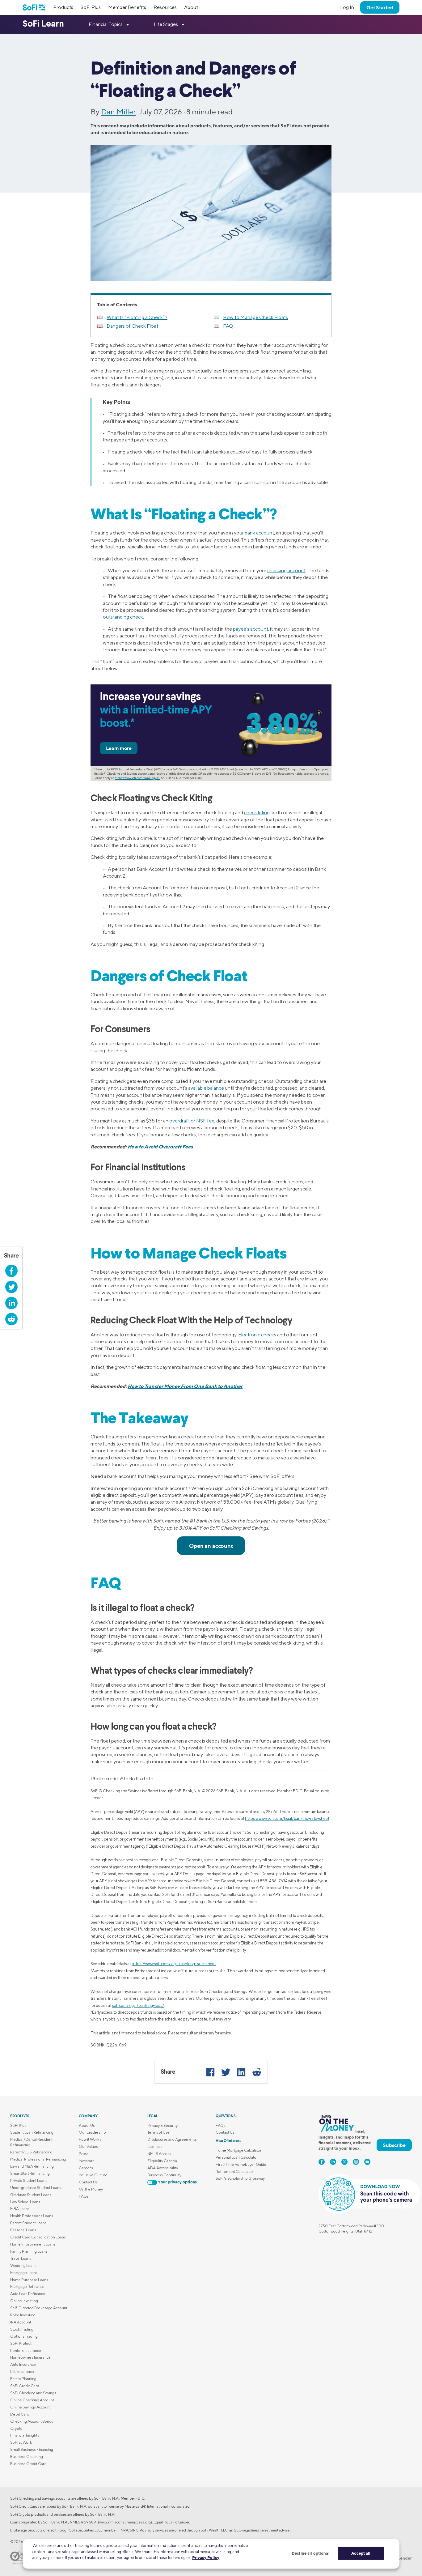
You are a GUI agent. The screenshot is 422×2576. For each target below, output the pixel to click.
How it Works (90, 2139)
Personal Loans (23, 2230)
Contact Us (88, 2182)
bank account (259, 533)
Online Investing (24, 2301)
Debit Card (20, 2414)
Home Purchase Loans (29, 2280)
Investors (87, 2161)
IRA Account (21, 2322)
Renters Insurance (26, 2350)
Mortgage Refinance (27, 2286)
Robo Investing (23, 2315)
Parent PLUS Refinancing (31, 2152)
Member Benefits (127, 7)
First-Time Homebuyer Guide (241, 2164)
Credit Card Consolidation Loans (38, 2237)
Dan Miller (118, 112)
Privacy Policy (206, 2557)
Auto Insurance (23, 2364)
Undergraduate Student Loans (36, 2188)
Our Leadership (92, 2132)
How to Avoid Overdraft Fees (160, 1147)
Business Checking (27, 2457)
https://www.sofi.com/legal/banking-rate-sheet (287, 1818)
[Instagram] (356, 2162)
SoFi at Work (21, 2442)
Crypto (16, 2428)
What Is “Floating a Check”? (137, 317)
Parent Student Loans (28, 2223)
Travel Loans (21, 2258)
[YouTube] (367, 2162)
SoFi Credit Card (25, 2386)
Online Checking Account (32, 2400)
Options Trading (24, 2336)
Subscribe (394, 2145)
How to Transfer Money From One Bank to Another (185, 1386)
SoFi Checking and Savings (33, 2393)
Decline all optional (311, 2553)
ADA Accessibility (163, 2168)
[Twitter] (226, 2072)
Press (84, 2154)
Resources (165, 7)
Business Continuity (164, 2175)
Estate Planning (23, 2379)
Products (63, 7)
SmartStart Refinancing (30, 2173)
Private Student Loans (29, 2180)
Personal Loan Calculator (237, 2157)
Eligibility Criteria (162, 2161)
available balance (206, 1088)
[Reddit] (257, 2072)
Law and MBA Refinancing (32, 2166)
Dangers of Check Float (132, 326)
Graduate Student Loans (31, 2195)
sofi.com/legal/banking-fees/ (138, 2005)
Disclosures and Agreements (172, 2139)
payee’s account (251, 629)
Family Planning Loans (29, 2251)
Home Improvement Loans (33, 2244)
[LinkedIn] (241, 2072)
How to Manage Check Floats (255, 317)
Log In (347, 7)
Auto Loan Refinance (28, 2294)
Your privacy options (177, 2182)
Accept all (361, 2553)
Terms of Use (158, 2132)
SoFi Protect (21, 2343)
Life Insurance (22, 2372)
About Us (87, 2125)
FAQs (84, 2196)
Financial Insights (25, 2435)
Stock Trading (22, 2329)
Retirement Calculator (234, 2172)
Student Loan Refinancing (32, 2132)
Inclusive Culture (93, 2175)
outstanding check (123, 617)
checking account (286, 571)
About (191, 7)
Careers (86, 2168)
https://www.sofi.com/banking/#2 (137, 778)
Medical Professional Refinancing (38, 2159)
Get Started (380, 7)
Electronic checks (257, 1335)
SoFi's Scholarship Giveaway (240, 2178)
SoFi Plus (91, 7)
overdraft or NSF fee (192, 1121)
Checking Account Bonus (32, 2421)
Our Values (88, 2146)
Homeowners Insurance (30, 2357)
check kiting (257, 813)
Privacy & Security (162, 2125)
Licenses (155, 2146)
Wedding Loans (23, 2265)
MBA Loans (20, 2209)
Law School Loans (25, 2202)
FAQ (228, 326)
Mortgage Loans (24, 2273)
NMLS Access (159, 2154)
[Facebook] (210, 2072)
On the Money (91, 2189)
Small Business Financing (32, 2449)
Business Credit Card (28, 2464)
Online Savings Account (30, 2407)
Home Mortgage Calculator (239, 2150)
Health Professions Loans (32, 2216)
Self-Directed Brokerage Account (39, 2308)
